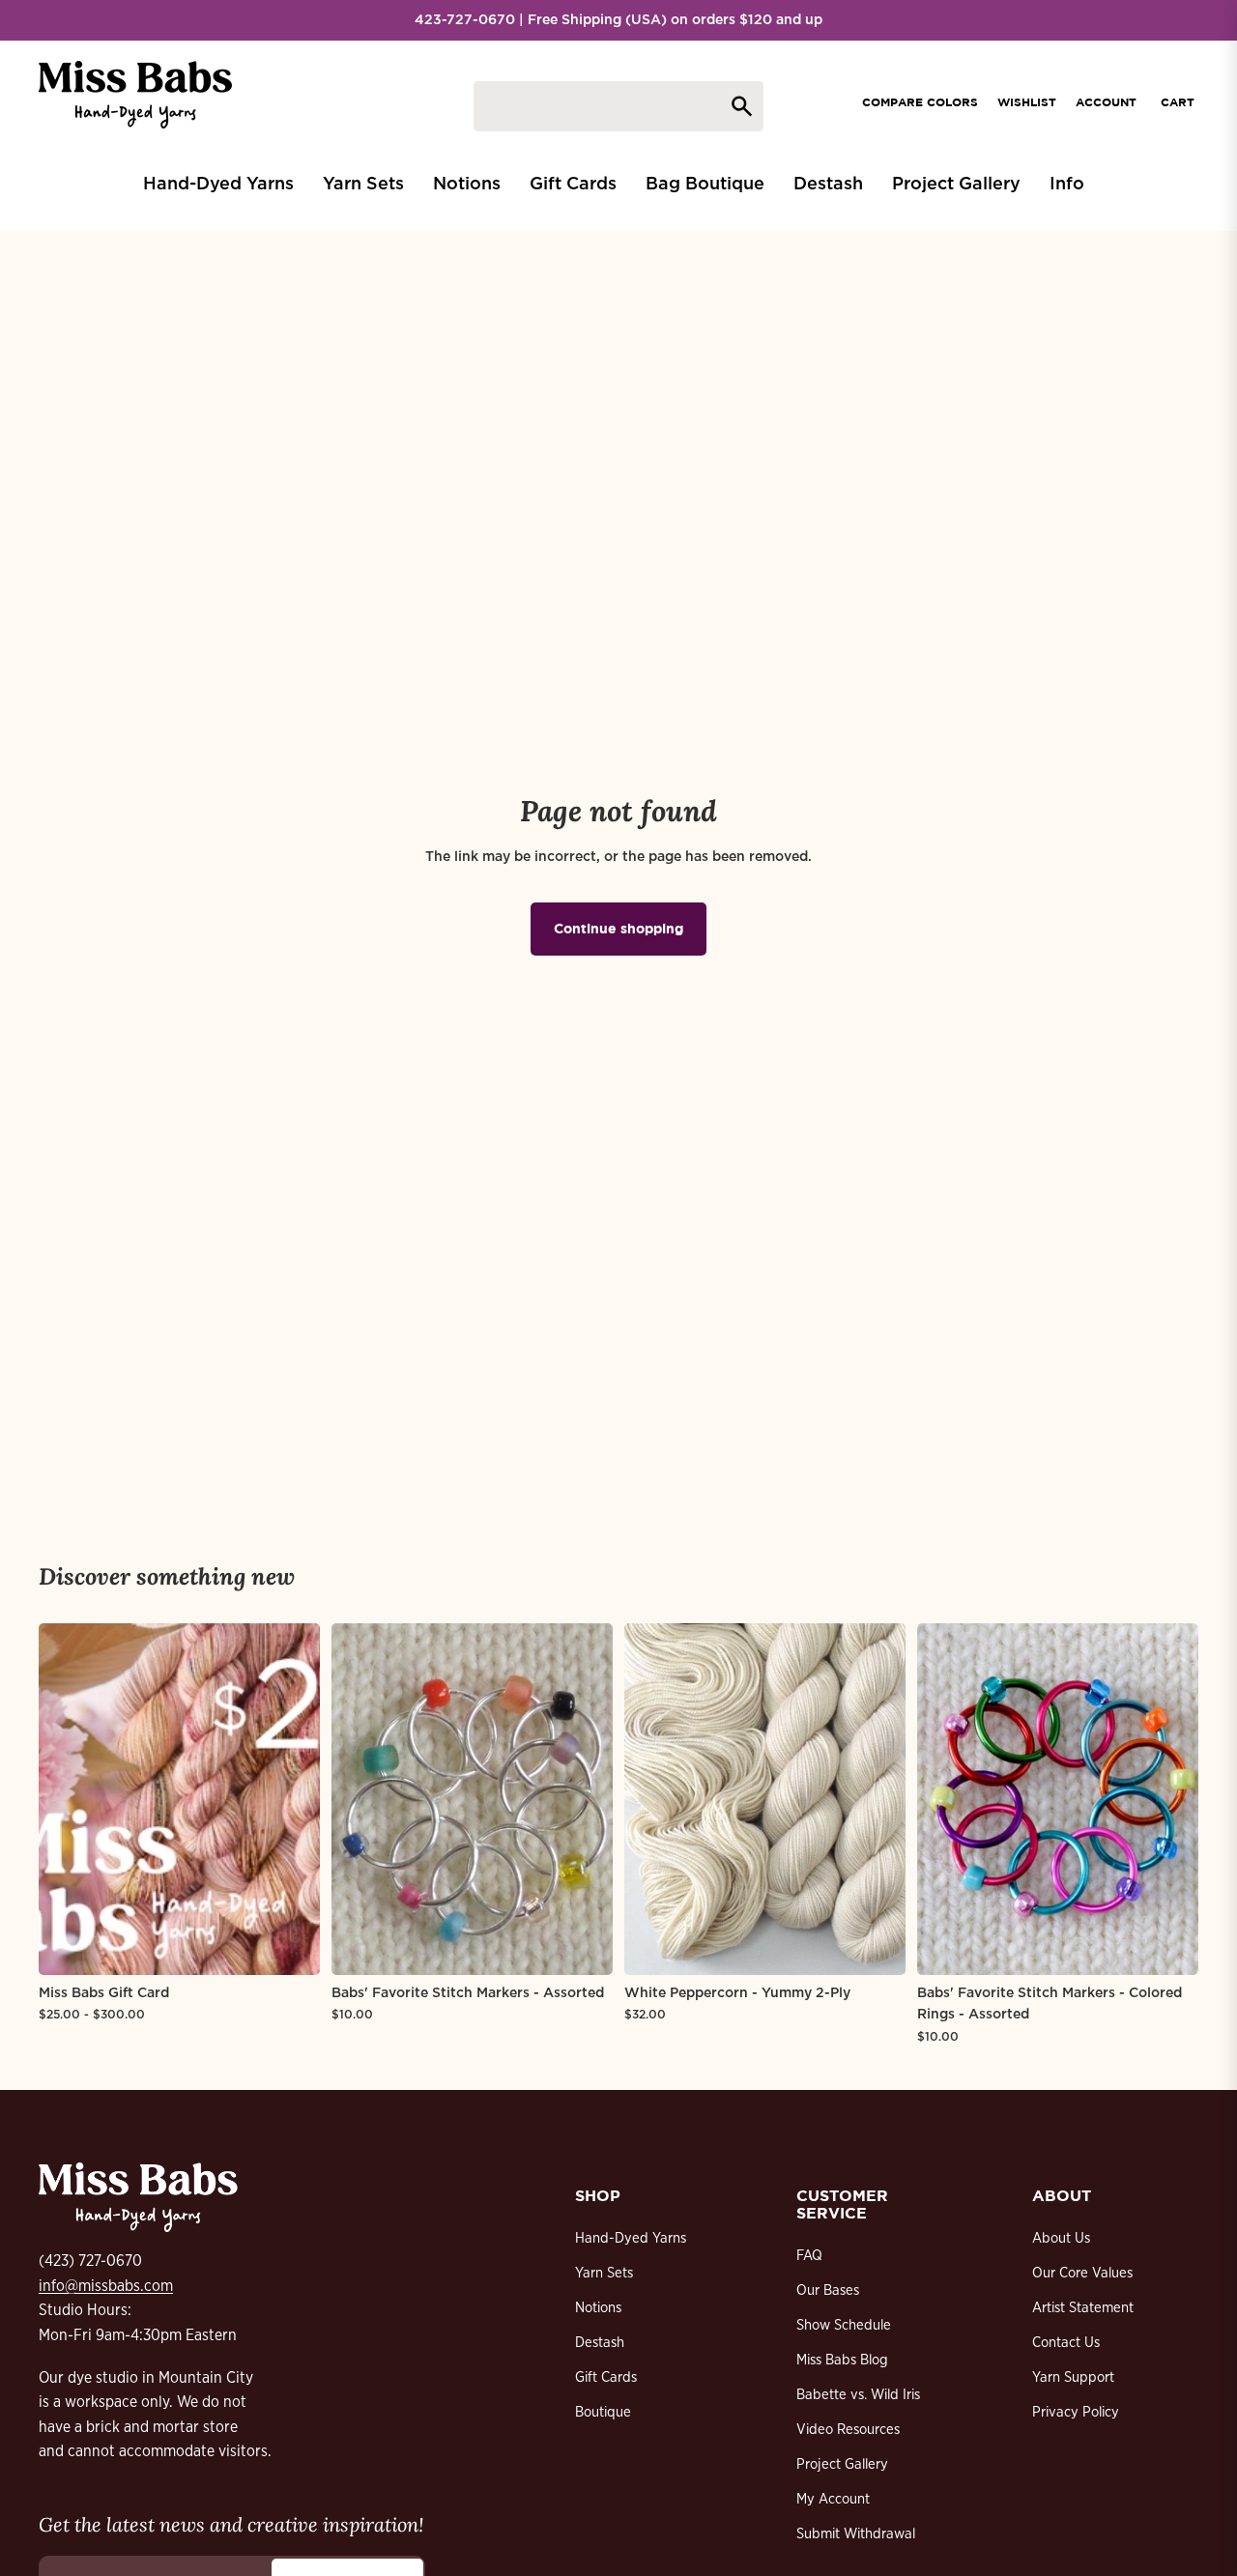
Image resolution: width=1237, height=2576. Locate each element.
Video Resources (848, 2430)
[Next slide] (291, 1799)
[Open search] (618, 106)
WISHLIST (1027, 102)
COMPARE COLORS (920, 102)
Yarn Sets (604, 2273)
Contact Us (1066, 2343)
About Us (1061, 2238)
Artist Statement (1083, 2308)
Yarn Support (1073, 2377)
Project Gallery (842, 2464)
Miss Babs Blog (842, 2360)
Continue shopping (618, 928)
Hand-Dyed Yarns (631, 2238)
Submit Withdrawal (856, 2534)
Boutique (603, 2412)
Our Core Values (1082, 2273)
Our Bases (828, 2290)
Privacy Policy (1076, 2412)
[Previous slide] (68, 1799)
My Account (833, 2499)
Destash (600, 2343)
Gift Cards (606, 2377)
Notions (598, 2308)
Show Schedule (844, 2325)
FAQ (809, 2256)
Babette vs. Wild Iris (858, 2395)
